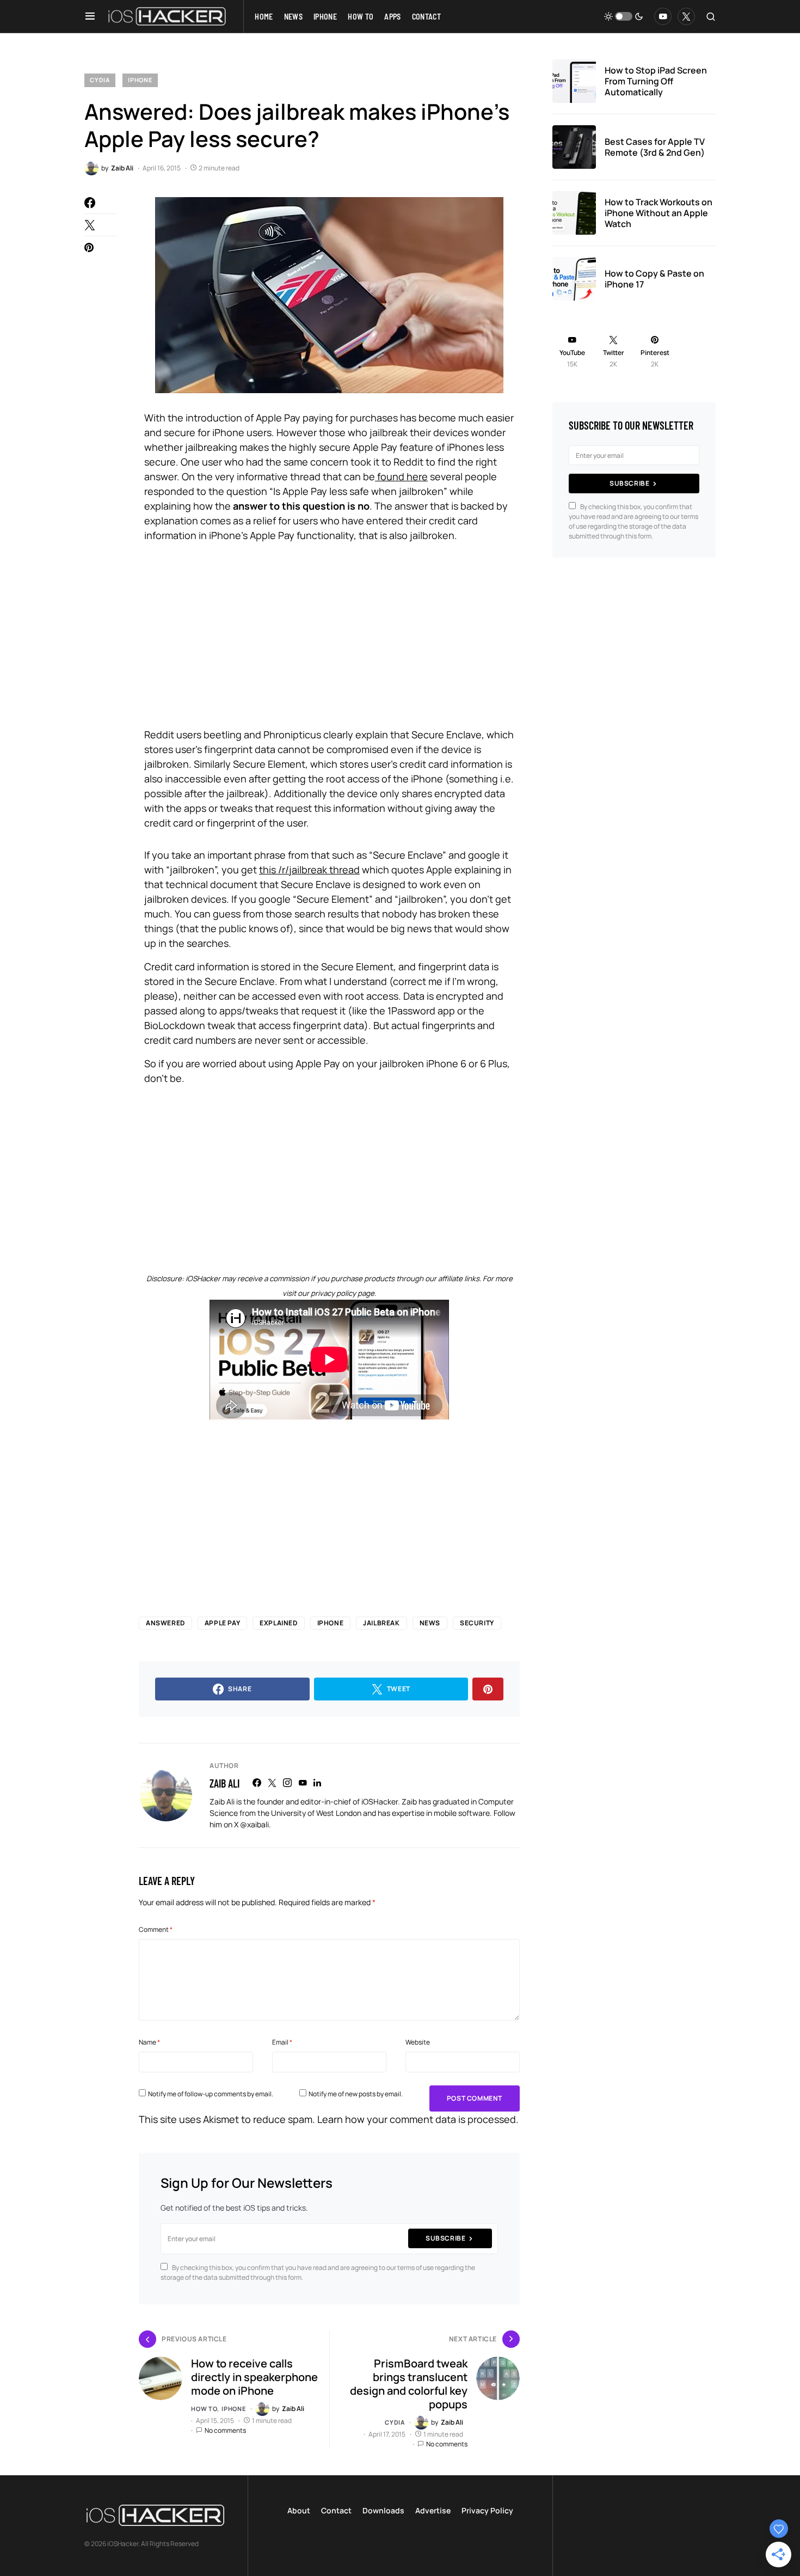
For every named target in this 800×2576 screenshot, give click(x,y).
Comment (156, 1929)
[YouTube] (663, 16)
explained (278, 1623)
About (299, 2510)
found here (401, 476)
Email (282, 2042)
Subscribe (445, 2238)
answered (165, 1623)
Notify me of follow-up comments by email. (211, 2094)
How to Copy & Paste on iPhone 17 (654, 279)
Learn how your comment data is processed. (418, 2119)
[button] (90, 16)
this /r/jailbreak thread (309, 870)
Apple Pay (222, 1623)
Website (418, 2042)
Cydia (100, 80)
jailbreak (381, 1623)
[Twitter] (686, 16)
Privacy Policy (487, 2510)
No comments (225, 2430)
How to (204, 2409)
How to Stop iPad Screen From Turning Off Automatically (656, 81)
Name (149, 2042)
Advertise (433, 2510)
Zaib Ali (224, 1783)
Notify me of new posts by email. (356, 2094)
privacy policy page (343, 1293)
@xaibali (254, 1824)
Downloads (383, 2510)
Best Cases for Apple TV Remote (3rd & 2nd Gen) (655, 147)
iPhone (140, 80)
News (430, 1623)
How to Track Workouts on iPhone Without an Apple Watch (659, 213)
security (477, 1623)
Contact (336, 2510)
